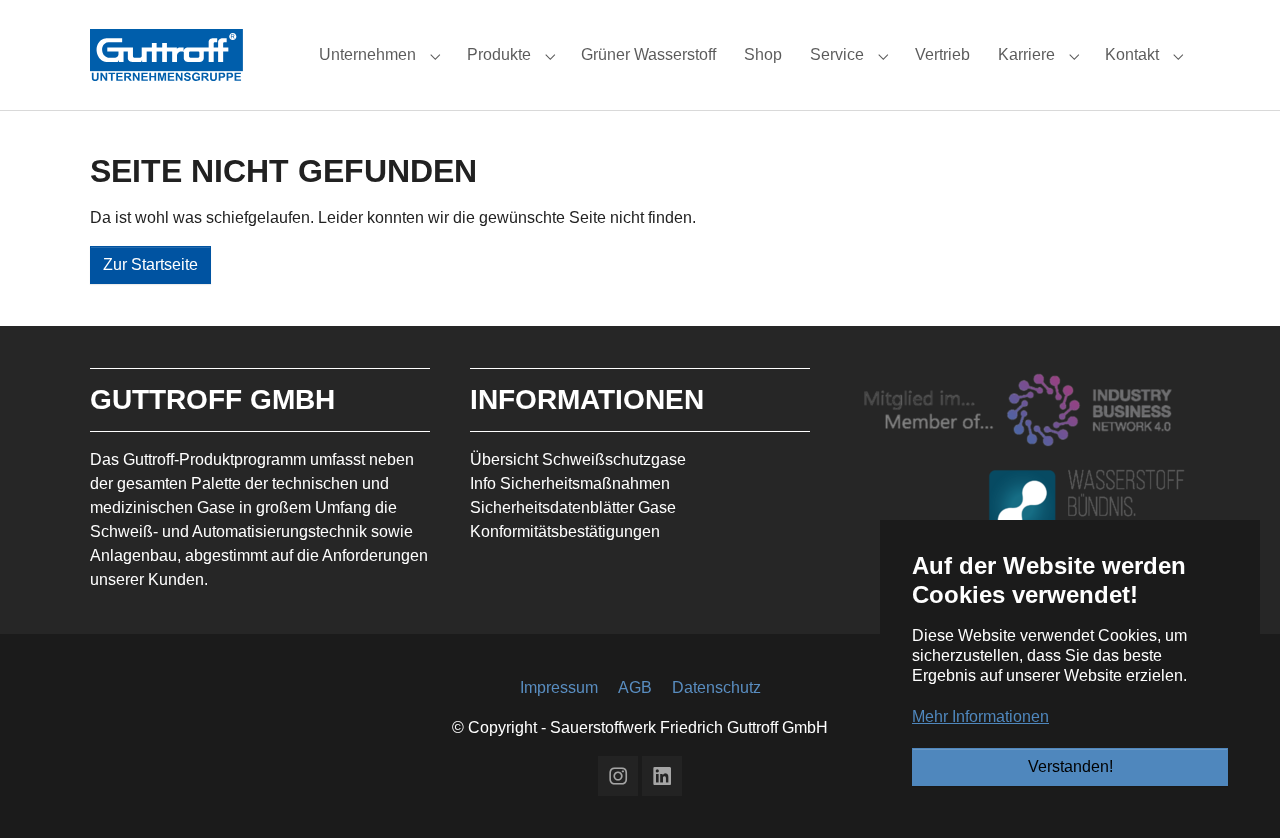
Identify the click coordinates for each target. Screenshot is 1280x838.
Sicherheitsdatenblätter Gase (573, 507)
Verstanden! (1070, 766)
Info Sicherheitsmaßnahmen (570, 483)
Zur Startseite (150, 264)
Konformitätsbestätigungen (565, 531)
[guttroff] (166, 54)
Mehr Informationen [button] (980, 716)
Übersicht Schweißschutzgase (578, 459)
